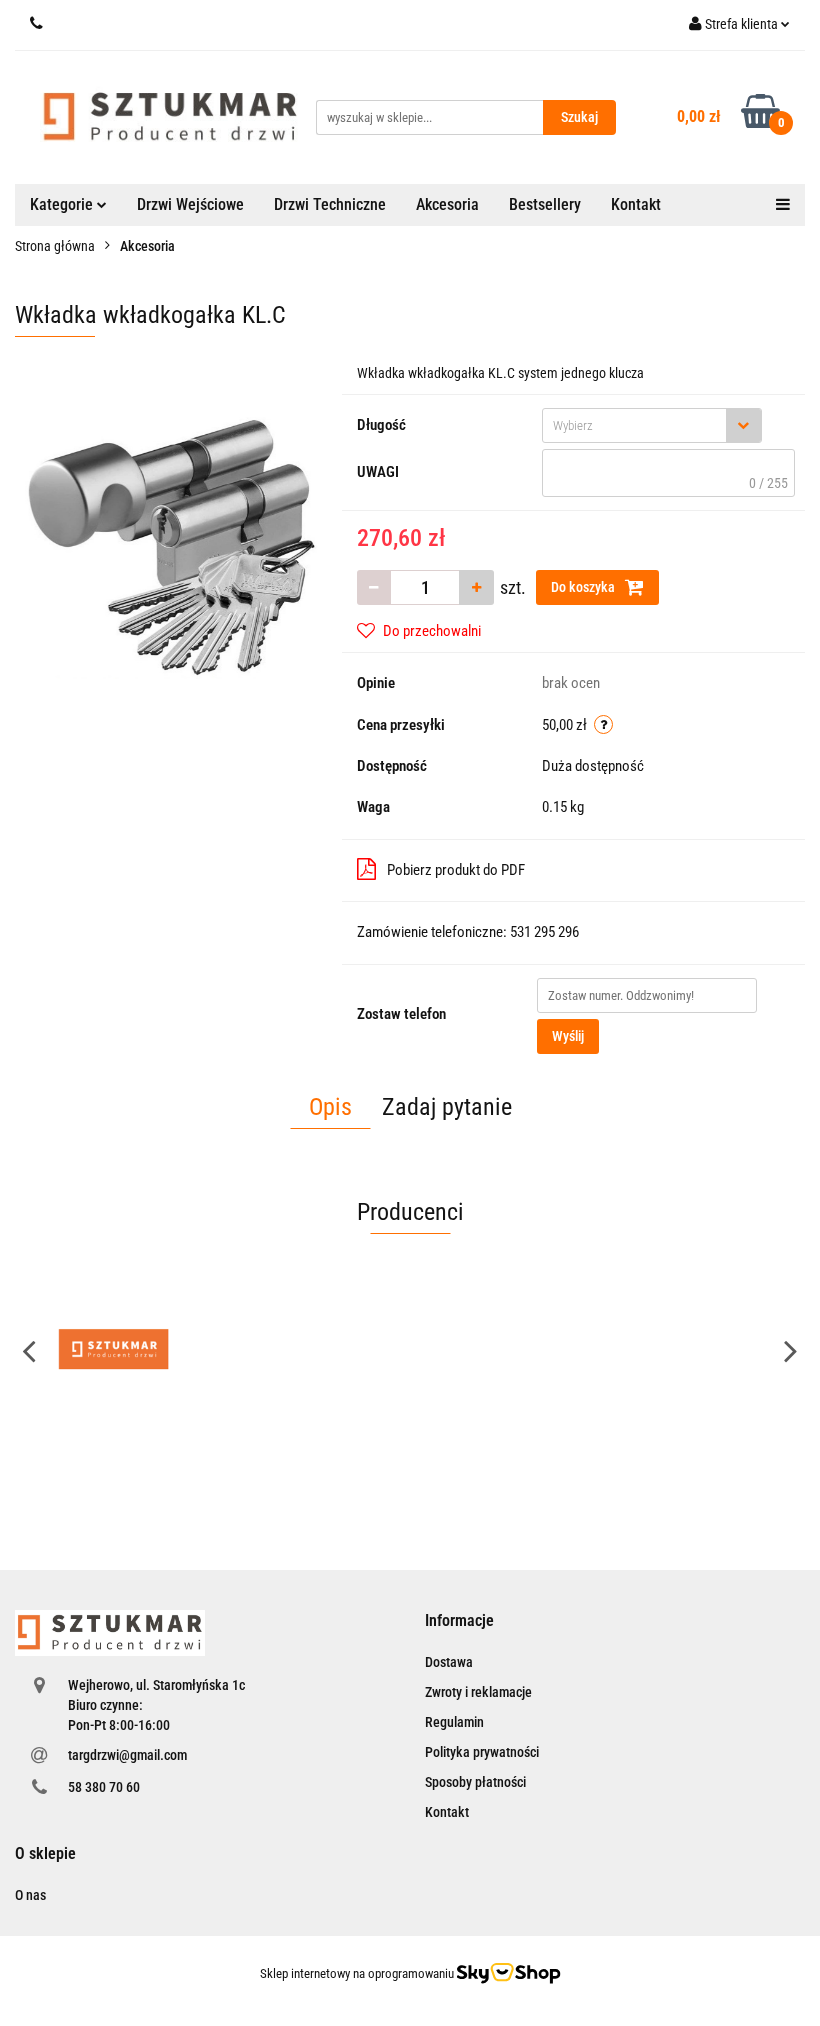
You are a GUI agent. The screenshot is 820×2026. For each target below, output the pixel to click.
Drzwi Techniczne (330, 204)
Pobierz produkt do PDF (456, 870)
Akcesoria (447, 204)
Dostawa (449, 1662)
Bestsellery (545, 204)
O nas (30, 1895)
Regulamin (454, 1722)
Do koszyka (584, 587)
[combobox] (652, 425)
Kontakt (636, 204)
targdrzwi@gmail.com (127, 1755)
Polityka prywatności (482, 1752)
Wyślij (568, 1036)
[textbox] (634, 425)
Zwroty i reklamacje (478, 1692)
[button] (459, 1621)
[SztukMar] (114, 1350)
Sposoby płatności (475, 1782)
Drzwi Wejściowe (190, 204)
